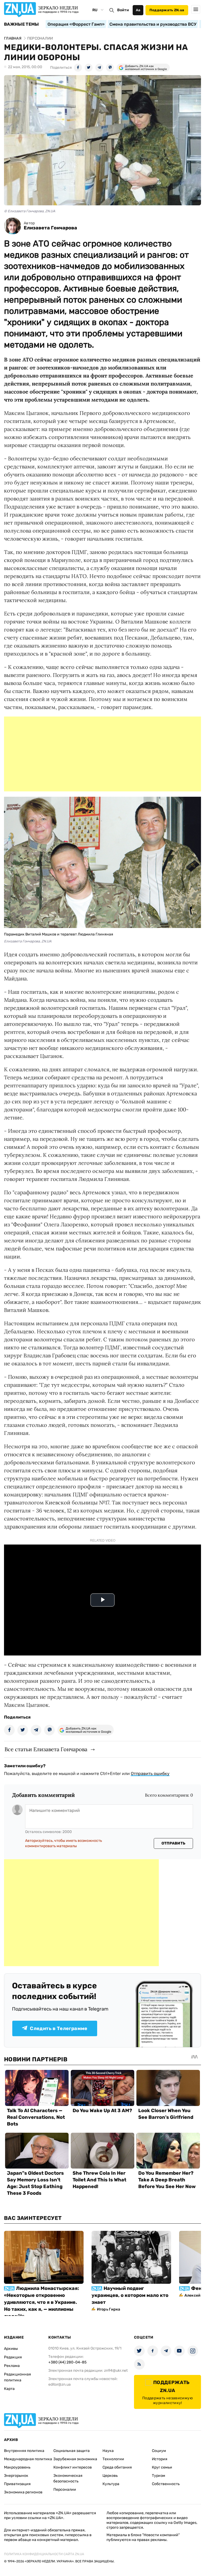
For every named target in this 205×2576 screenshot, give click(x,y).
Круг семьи (162, 2467)
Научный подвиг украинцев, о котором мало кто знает (130, 2295)
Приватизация (17, 2484)
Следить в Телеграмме (59, 2028)
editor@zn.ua (60, 2384)
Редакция (13, 2357)
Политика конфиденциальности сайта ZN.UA (44, 2554)
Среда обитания (117, 2467)
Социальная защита (72, 2451)
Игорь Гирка (109, 2309)
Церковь (110, 2476)
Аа (138, 10)
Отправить (174, 1843)
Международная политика (28, 2459)
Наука (108, 2451)
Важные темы (21, 24)
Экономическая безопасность (68, 2478)
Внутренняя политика (24, 2451)
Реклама (12, 2366)
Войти (123, 10)
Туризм (159, 2476)
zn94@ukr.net (116, 2371)
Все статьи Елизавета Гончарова (46, 1749)
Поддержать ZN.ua (167, 10)
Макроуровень (17, 2467)
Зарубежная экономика (75, 2459)
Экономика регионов (23, 2492)
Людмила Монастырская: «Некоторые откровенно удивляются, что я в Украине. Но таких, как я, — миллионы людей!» (42, 2302)
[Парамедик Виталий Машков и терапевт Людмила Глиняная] (102, 926)
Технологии (113, 2459)
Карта (9, 2389)
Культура (111, 2484)
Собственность (166, 2484)
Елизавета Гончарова (50, 228)
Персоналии (65, 2490)
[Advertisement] (102, 754)
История (160, 2459)
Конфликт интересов (73, 2467)
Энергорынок (16, 2476)
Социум (159, 2451)
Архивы (11, 2349)
